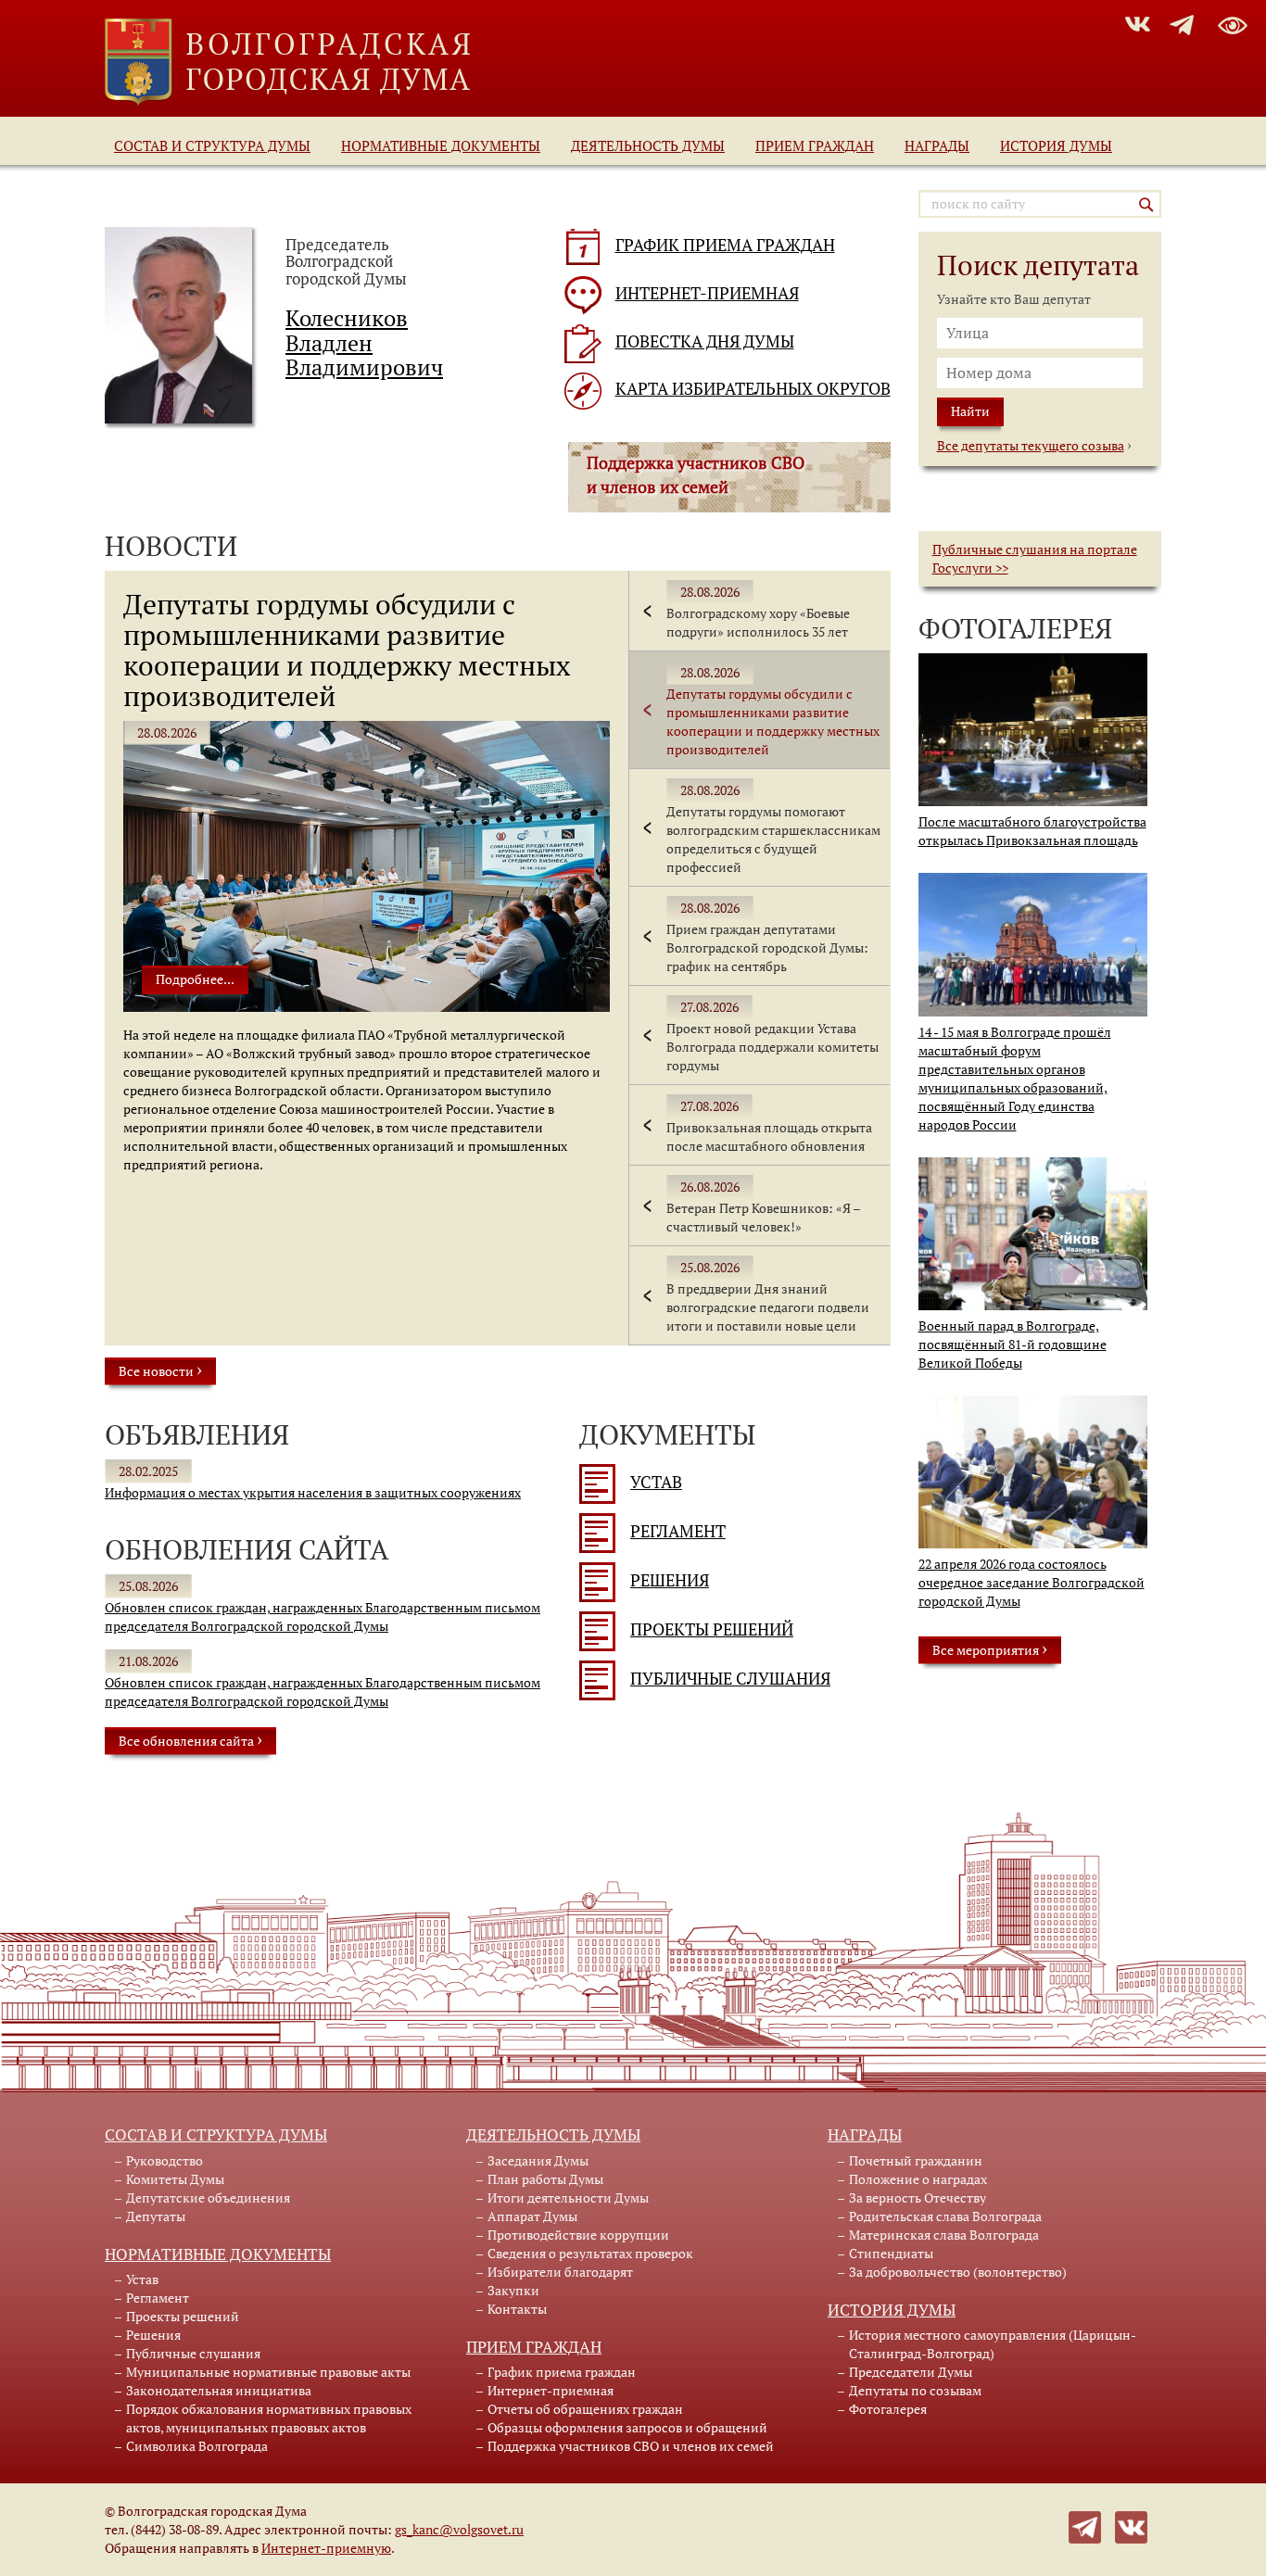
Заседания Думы (538, 2160)
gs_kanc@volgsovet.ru (459, 2529)
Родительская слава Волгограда (945, 2216)
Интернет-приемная (551, 2390)
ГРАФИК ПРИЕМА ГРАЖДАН (725, 245)
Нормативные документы (441, 145)
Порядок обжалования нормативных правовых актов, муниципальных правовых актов (269, 2418)
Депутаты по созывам (915, 2390)
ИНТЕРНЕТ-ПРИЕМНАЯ (707, 293)
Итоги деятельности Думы (568, 2197)
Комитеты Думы (175, 2179)
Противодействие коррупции (578, 2235)
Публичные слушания (730, 1679)
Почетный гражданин (916, 2160)
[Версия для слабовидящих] (1233, 22)
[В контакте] (1131, 2525)
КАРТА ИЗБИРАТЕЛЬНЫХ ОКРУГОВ (753, 389)
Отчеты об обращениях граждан (585, 2409)
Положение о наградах (918, 2179)
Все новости (160, 1370)
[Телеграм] (1085, 2525)
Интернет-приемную (326, 2548)
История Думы (1056, 145)
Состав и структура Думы (212, 145)
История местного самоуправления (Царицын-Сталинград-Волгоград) (993, 2344)
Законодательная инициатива (219, 2390)
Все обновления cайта (190, 1739)
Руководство (165, 2160)
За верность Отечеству (918, 2197)
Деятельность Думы (648, 145)
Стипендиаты (891, 2253)
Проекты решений (712, 1629)
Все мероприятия (990, 1648)
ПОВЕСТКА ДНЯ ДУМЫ (705, 341)
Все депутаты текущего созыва (1031, 445)
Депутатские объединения (208, 2197)
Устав (656, 1482)
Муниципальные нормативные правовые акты (268, 2372)
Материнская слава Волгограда (944, 2235)
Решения (670, 1580)
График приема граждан (562, 2372)
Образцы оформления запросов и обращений (627, 2427)
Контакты (517, 2309)
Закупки (513, 2290)
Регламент (678, 1531)
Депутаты (156, 2216)
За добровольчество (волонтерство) (958, 2272)
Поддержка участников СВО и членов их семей (631, 2446)
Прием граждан (815, 145)
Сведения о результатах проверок (590, 2253)
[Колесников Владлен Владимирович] (178, 324)
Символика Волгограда (197, 2446)
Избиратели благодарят (560, 2272)
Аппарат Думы (532, 2216)
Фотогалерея (888, 2409)
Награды (937, 145)
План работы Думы (545, 2179)
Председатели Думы (911, 2372)
